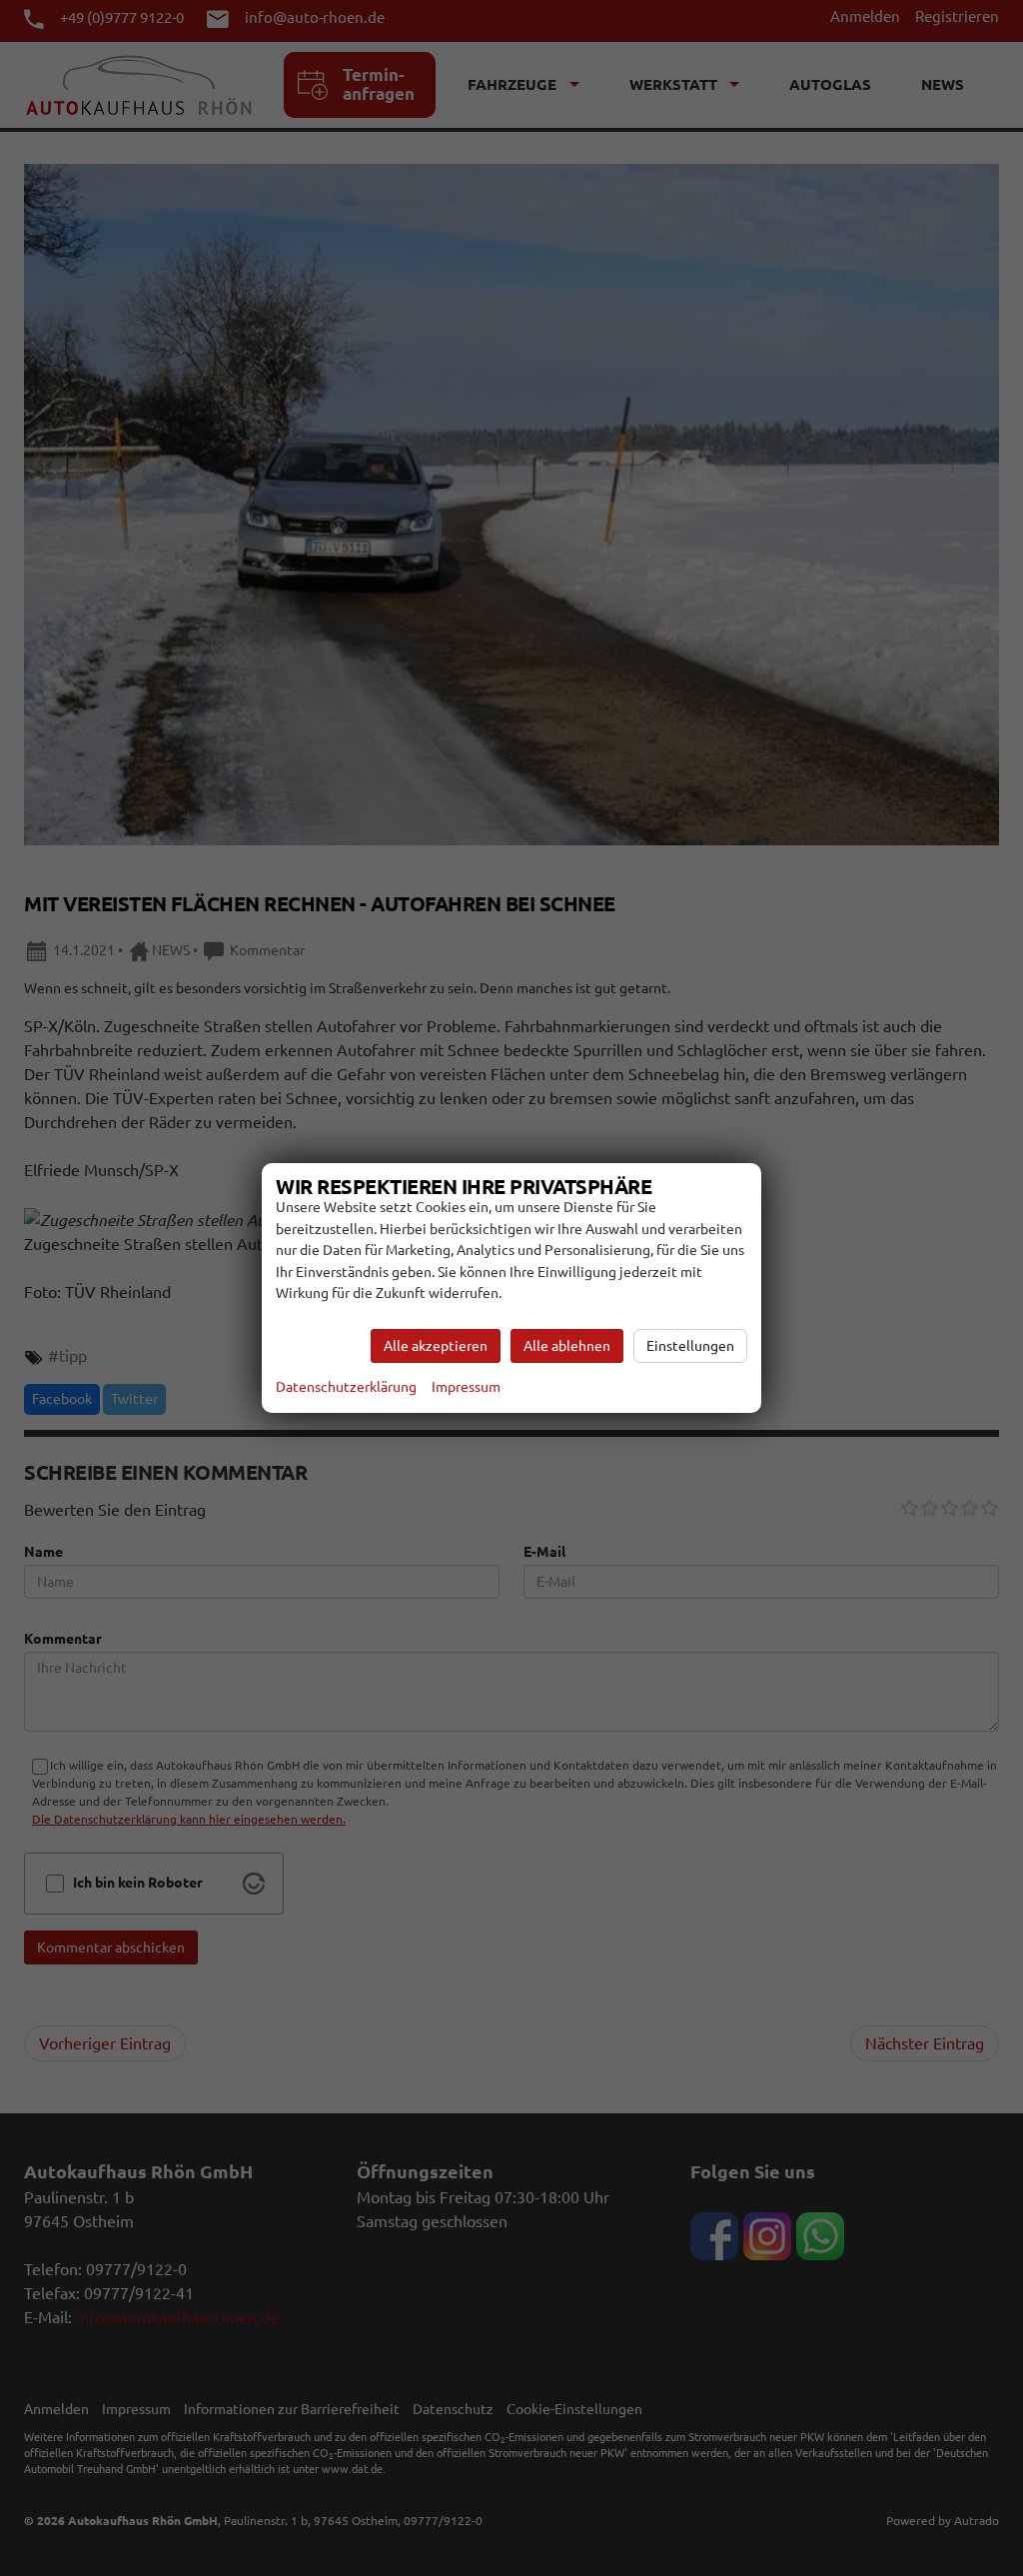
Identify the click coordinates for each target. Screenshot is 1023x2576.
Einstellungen (690, 1346)
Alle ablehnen (567, 1346)
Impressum (466, 1387)
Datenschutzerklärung (346, 1387)
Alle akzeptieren (436, 1346)
